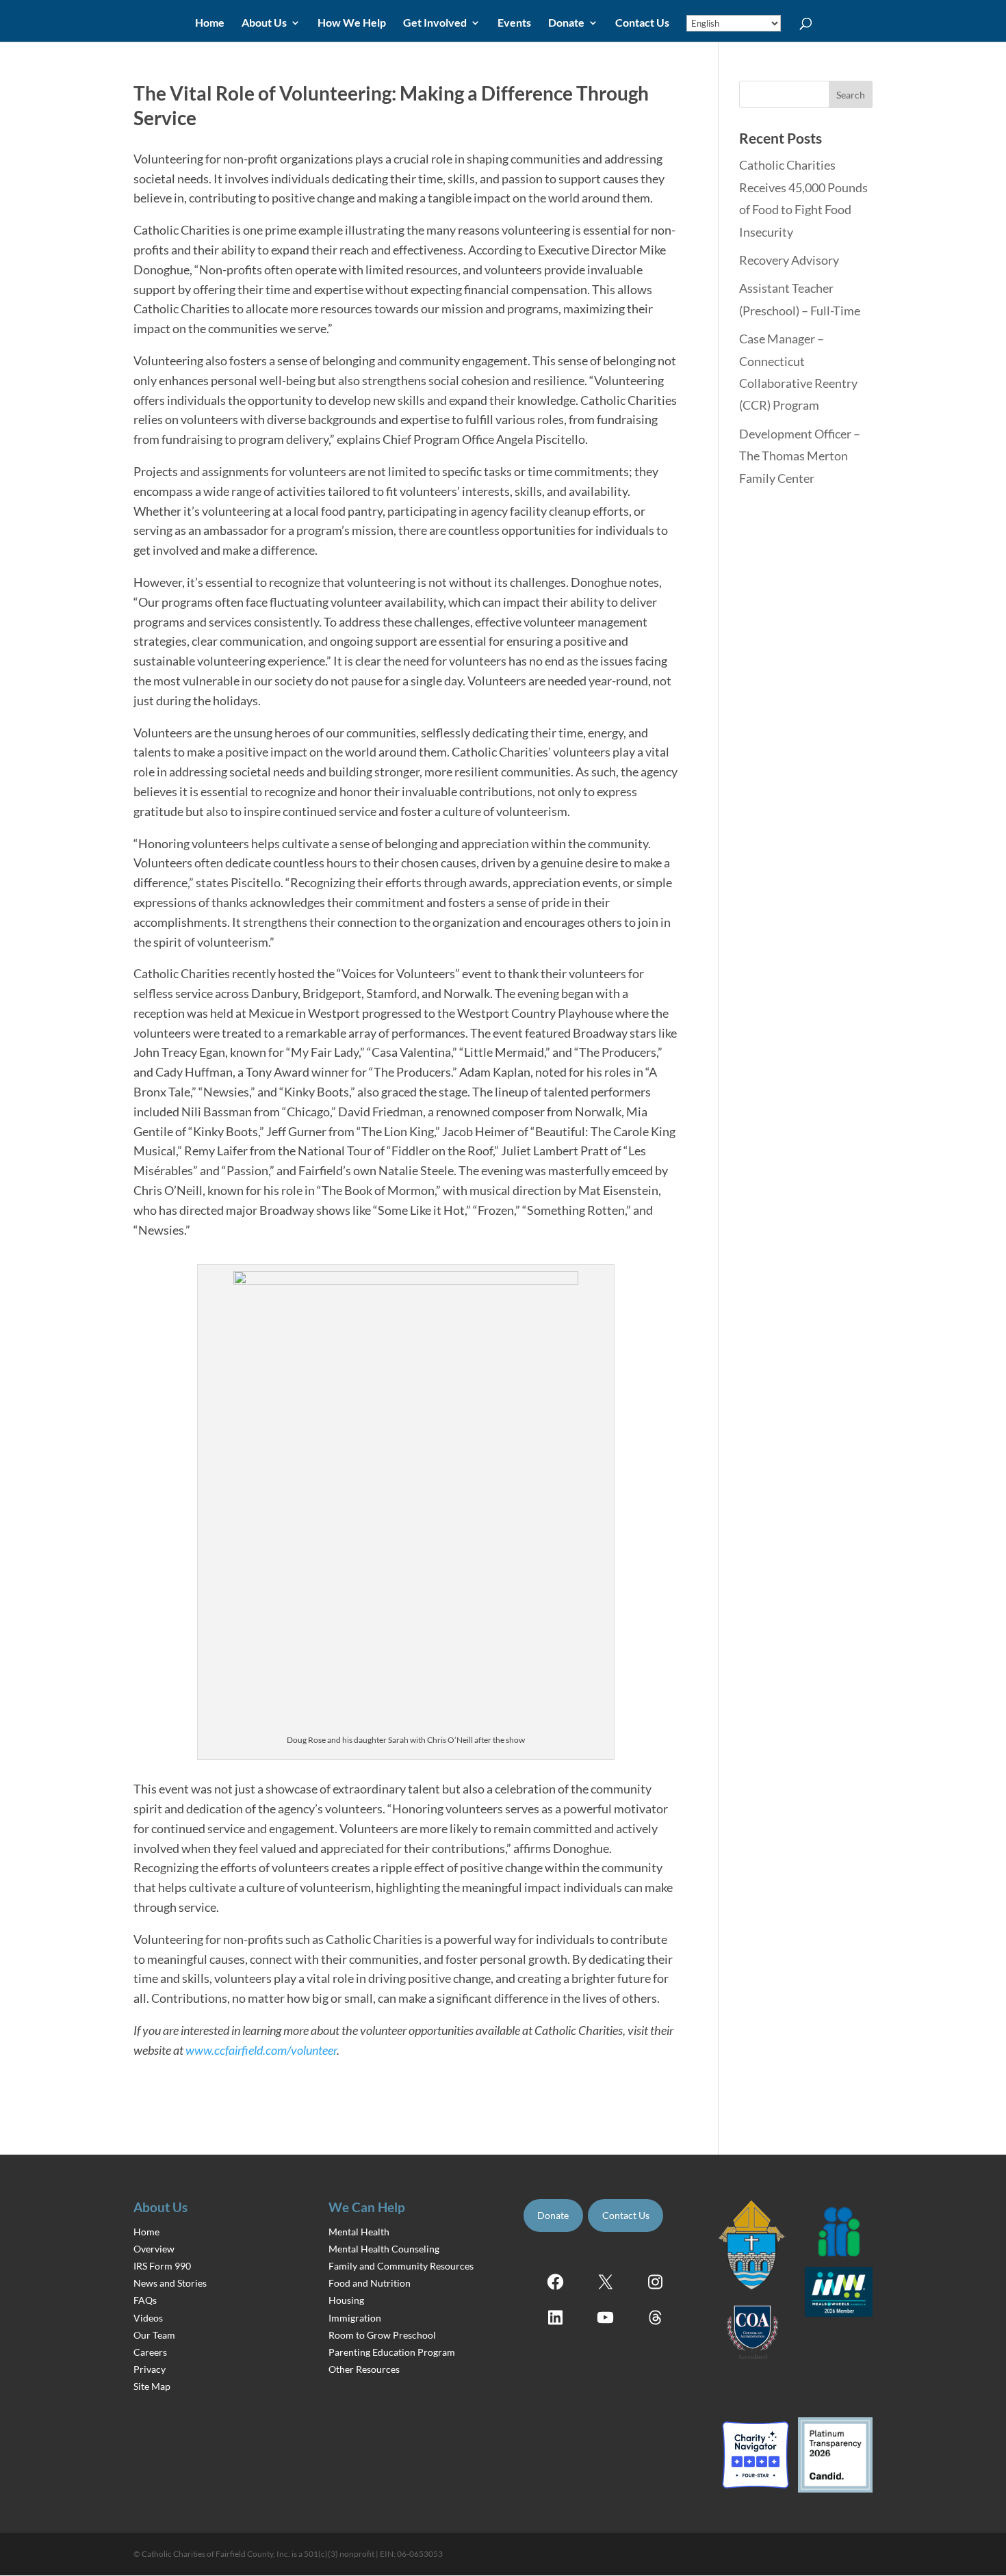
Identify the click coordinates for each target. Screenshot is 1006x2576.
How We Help (352, 23)
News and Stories (170, 2283)
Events (514, 23)
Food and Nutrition (370, 2283)
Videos (148, 2317)
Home (210, 23)
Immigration (355, 2317)
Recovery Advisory (789, 260)
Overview (154, 2248)
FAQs (145, 2300)
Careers (150, 2352)
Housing (346, 2300)
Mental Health (359, 2231)
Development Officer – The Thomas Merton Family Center (800, 456)
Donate (566, 23)
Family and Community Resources (401, 2266)
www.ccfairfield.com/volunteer (261, 2050)
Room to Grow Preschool (382, 2334)
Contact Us (642, 23)
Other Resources (364, 2369)
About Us (264, 23)
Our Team (154, 2334)
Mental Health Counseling (384, 2248)
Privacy (150, 2369)
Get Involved (435, 23)
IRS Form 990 (162, 2266)
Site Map (152, 2386)
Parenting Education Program (392, 2352)
